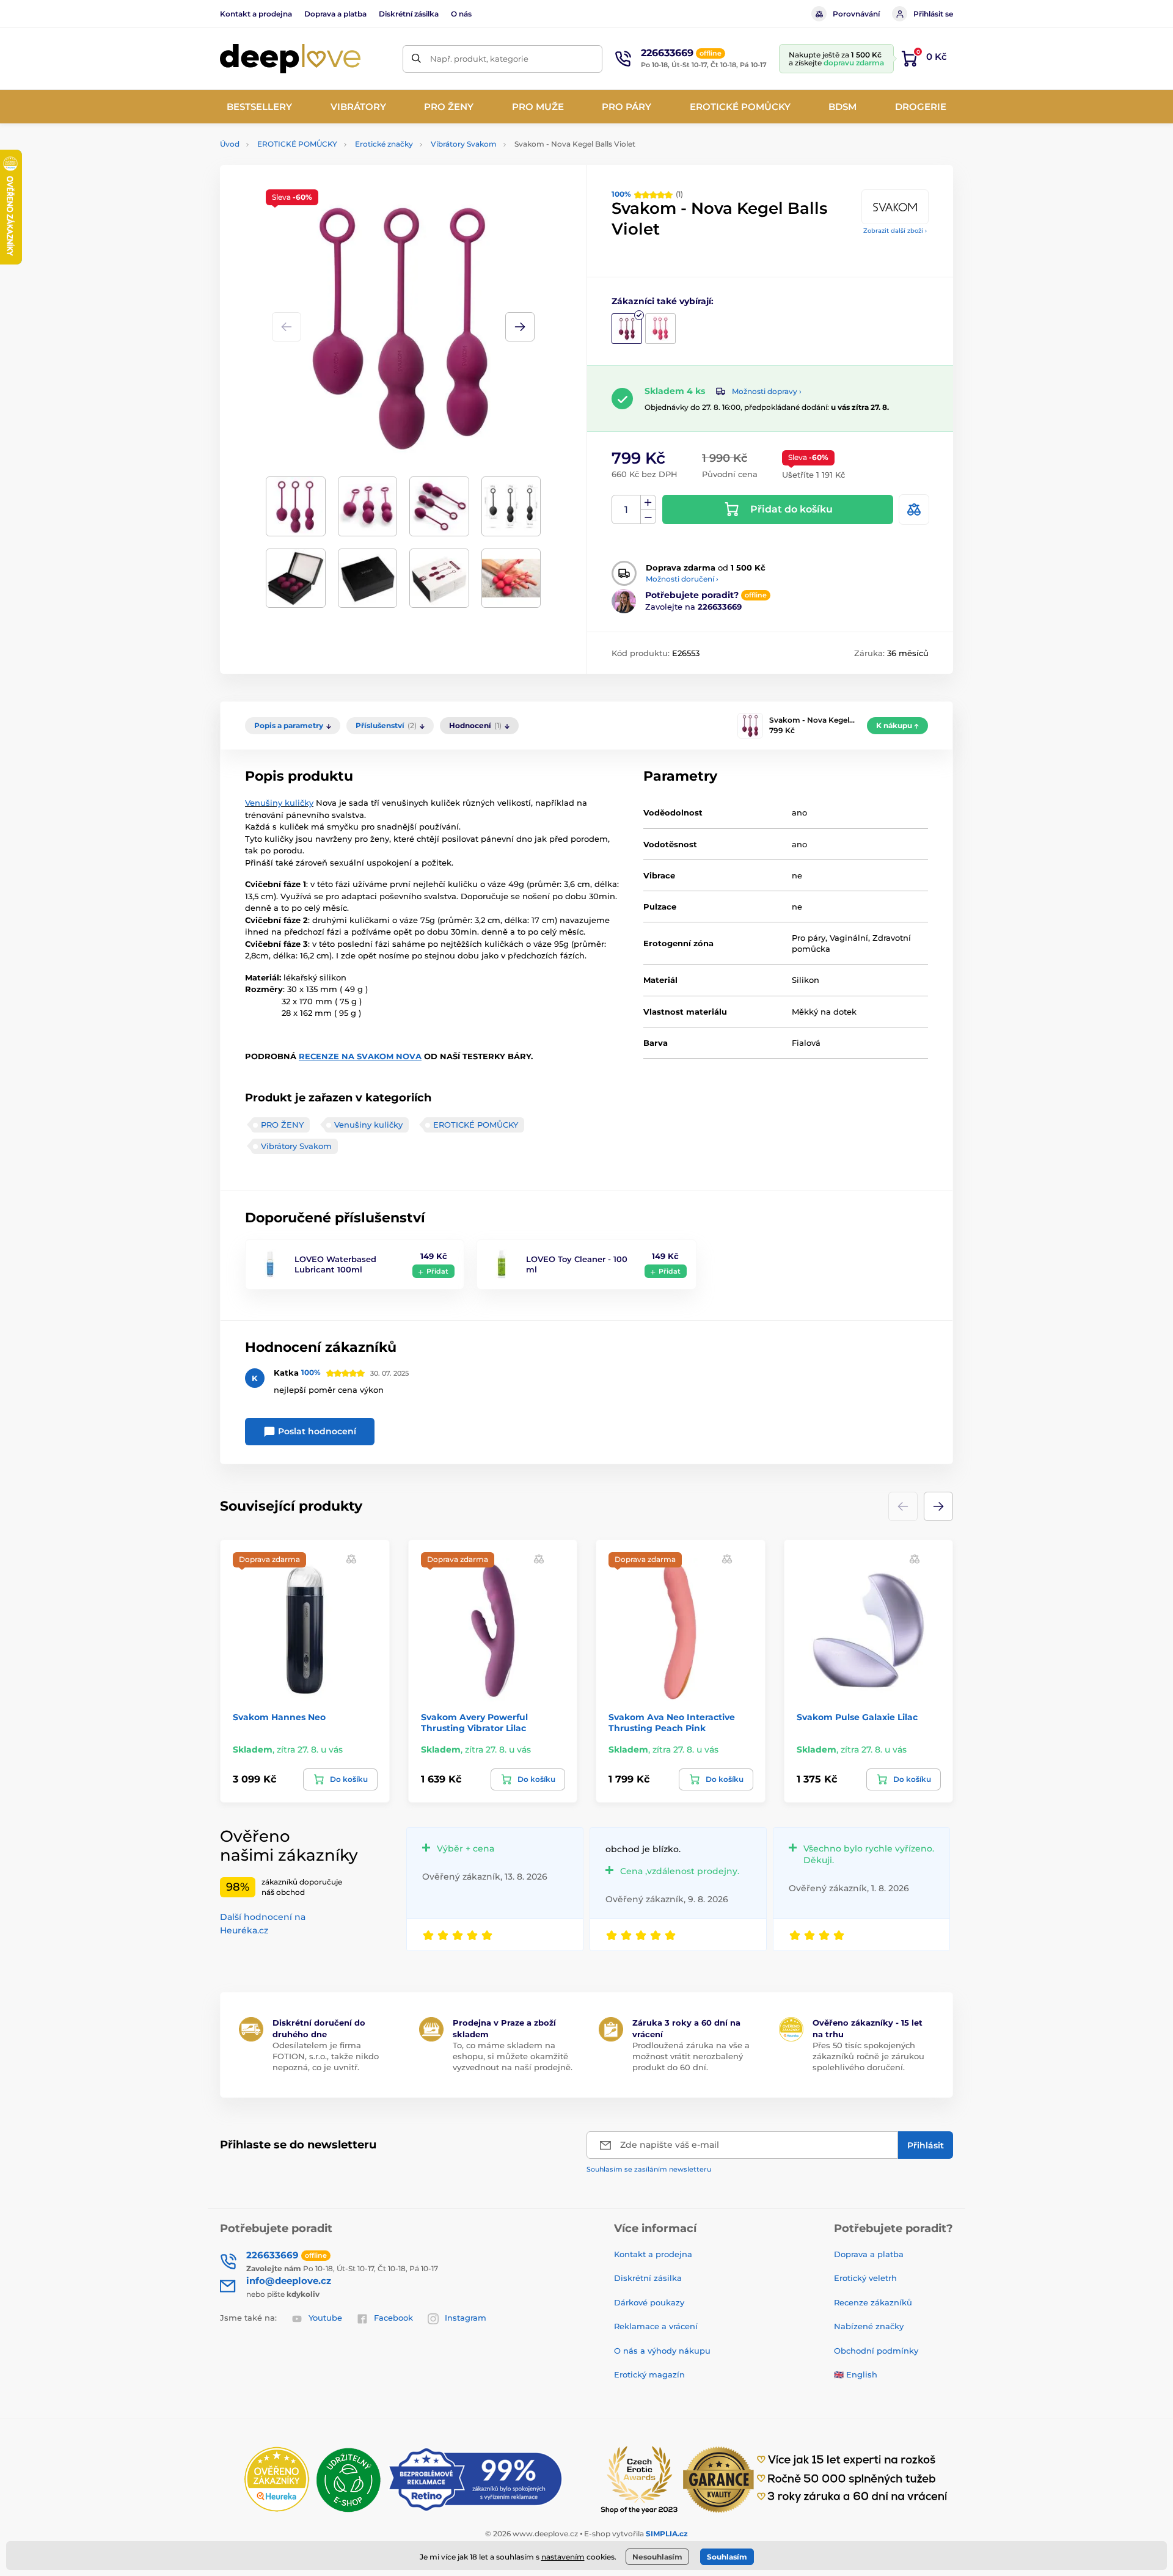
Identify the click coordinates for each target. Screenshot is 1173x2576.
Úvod (230, 144)
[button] (520, 327)
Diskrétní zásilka (409, 14)
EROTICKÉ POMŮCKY (297, 144)
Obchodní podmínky (876, 2351)
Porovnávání (856, 14)
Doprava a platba (335, 14)
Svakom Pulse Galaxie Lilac (857, 1717)
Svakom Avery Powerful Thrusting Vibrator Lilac (474, 1723)
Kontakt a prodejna (256, 14)
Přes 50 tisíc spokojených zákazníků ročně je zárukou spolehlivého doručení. (868, 2056)
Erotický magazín (649, 2374)
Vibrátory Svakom (464, 144)
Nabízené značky (869, 2326)
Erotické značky (384, 144)
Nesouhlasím (657, 2557)
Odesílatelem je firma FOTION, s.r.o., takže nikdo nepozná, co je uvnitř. (326, 2056)
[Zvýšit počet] (648, 503)
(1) (647, 194)
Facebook (393, 2318)
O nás (461, 14)
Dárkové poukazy (649, 2302)
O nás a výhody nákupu (662, 2351)
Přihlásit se (933, 14)
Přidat (437, 1271)
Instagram (466, 2318)
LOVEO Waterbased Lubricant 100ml (335, 1264)
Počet (627, 510)
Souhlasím (727, 2557)
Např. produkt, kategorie (479, 59)
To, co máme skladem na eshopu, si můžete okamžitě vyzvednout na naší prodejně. (513, 2056)
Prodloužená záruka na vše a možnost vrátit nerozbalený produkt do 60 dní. (691, 2056)
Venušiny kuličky (279, 803)
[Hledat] (416, 59)
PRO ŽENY (282, 1125)
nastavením (563, 2557)
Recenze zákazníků (873, 2302)
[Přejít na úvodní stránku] (290, 59)
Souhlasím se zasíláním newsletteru (649, 2169)
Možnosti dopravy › (767, 391)
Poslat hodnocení (316, 1431)
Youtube (325, 2318)
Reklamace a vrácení (656, 2326)
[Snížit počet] (648, 517)
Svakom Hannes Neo (279, 1717)
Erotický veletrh (865, 2278)
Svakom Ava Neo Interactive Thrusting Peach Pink (672, 1723)
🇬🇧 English (856, 2374)
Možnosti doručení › (682, 579)
